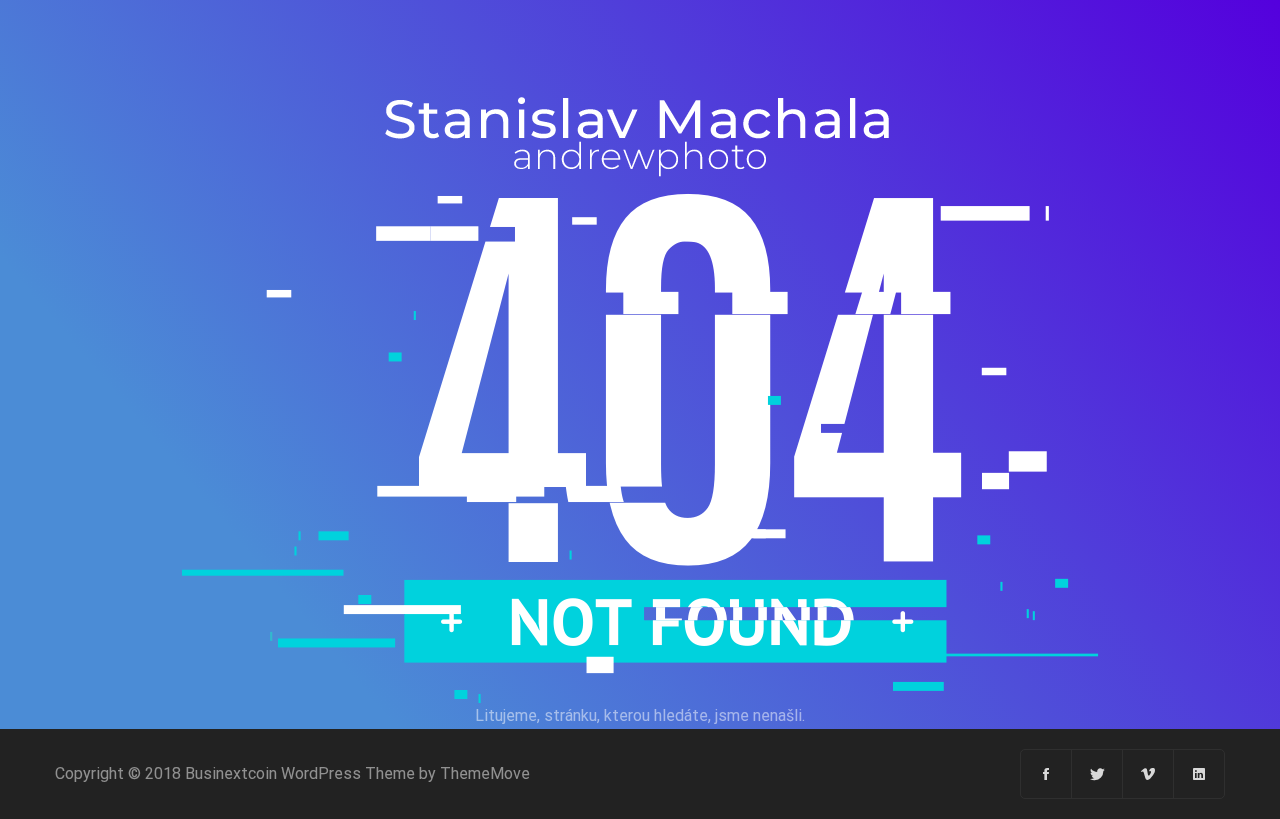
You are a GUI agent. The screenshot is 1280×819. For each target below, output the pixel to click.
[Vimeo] (1148, 774)
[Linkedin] (1199, 774)
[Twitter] (1097, 774)
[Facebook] (1046, 774)
